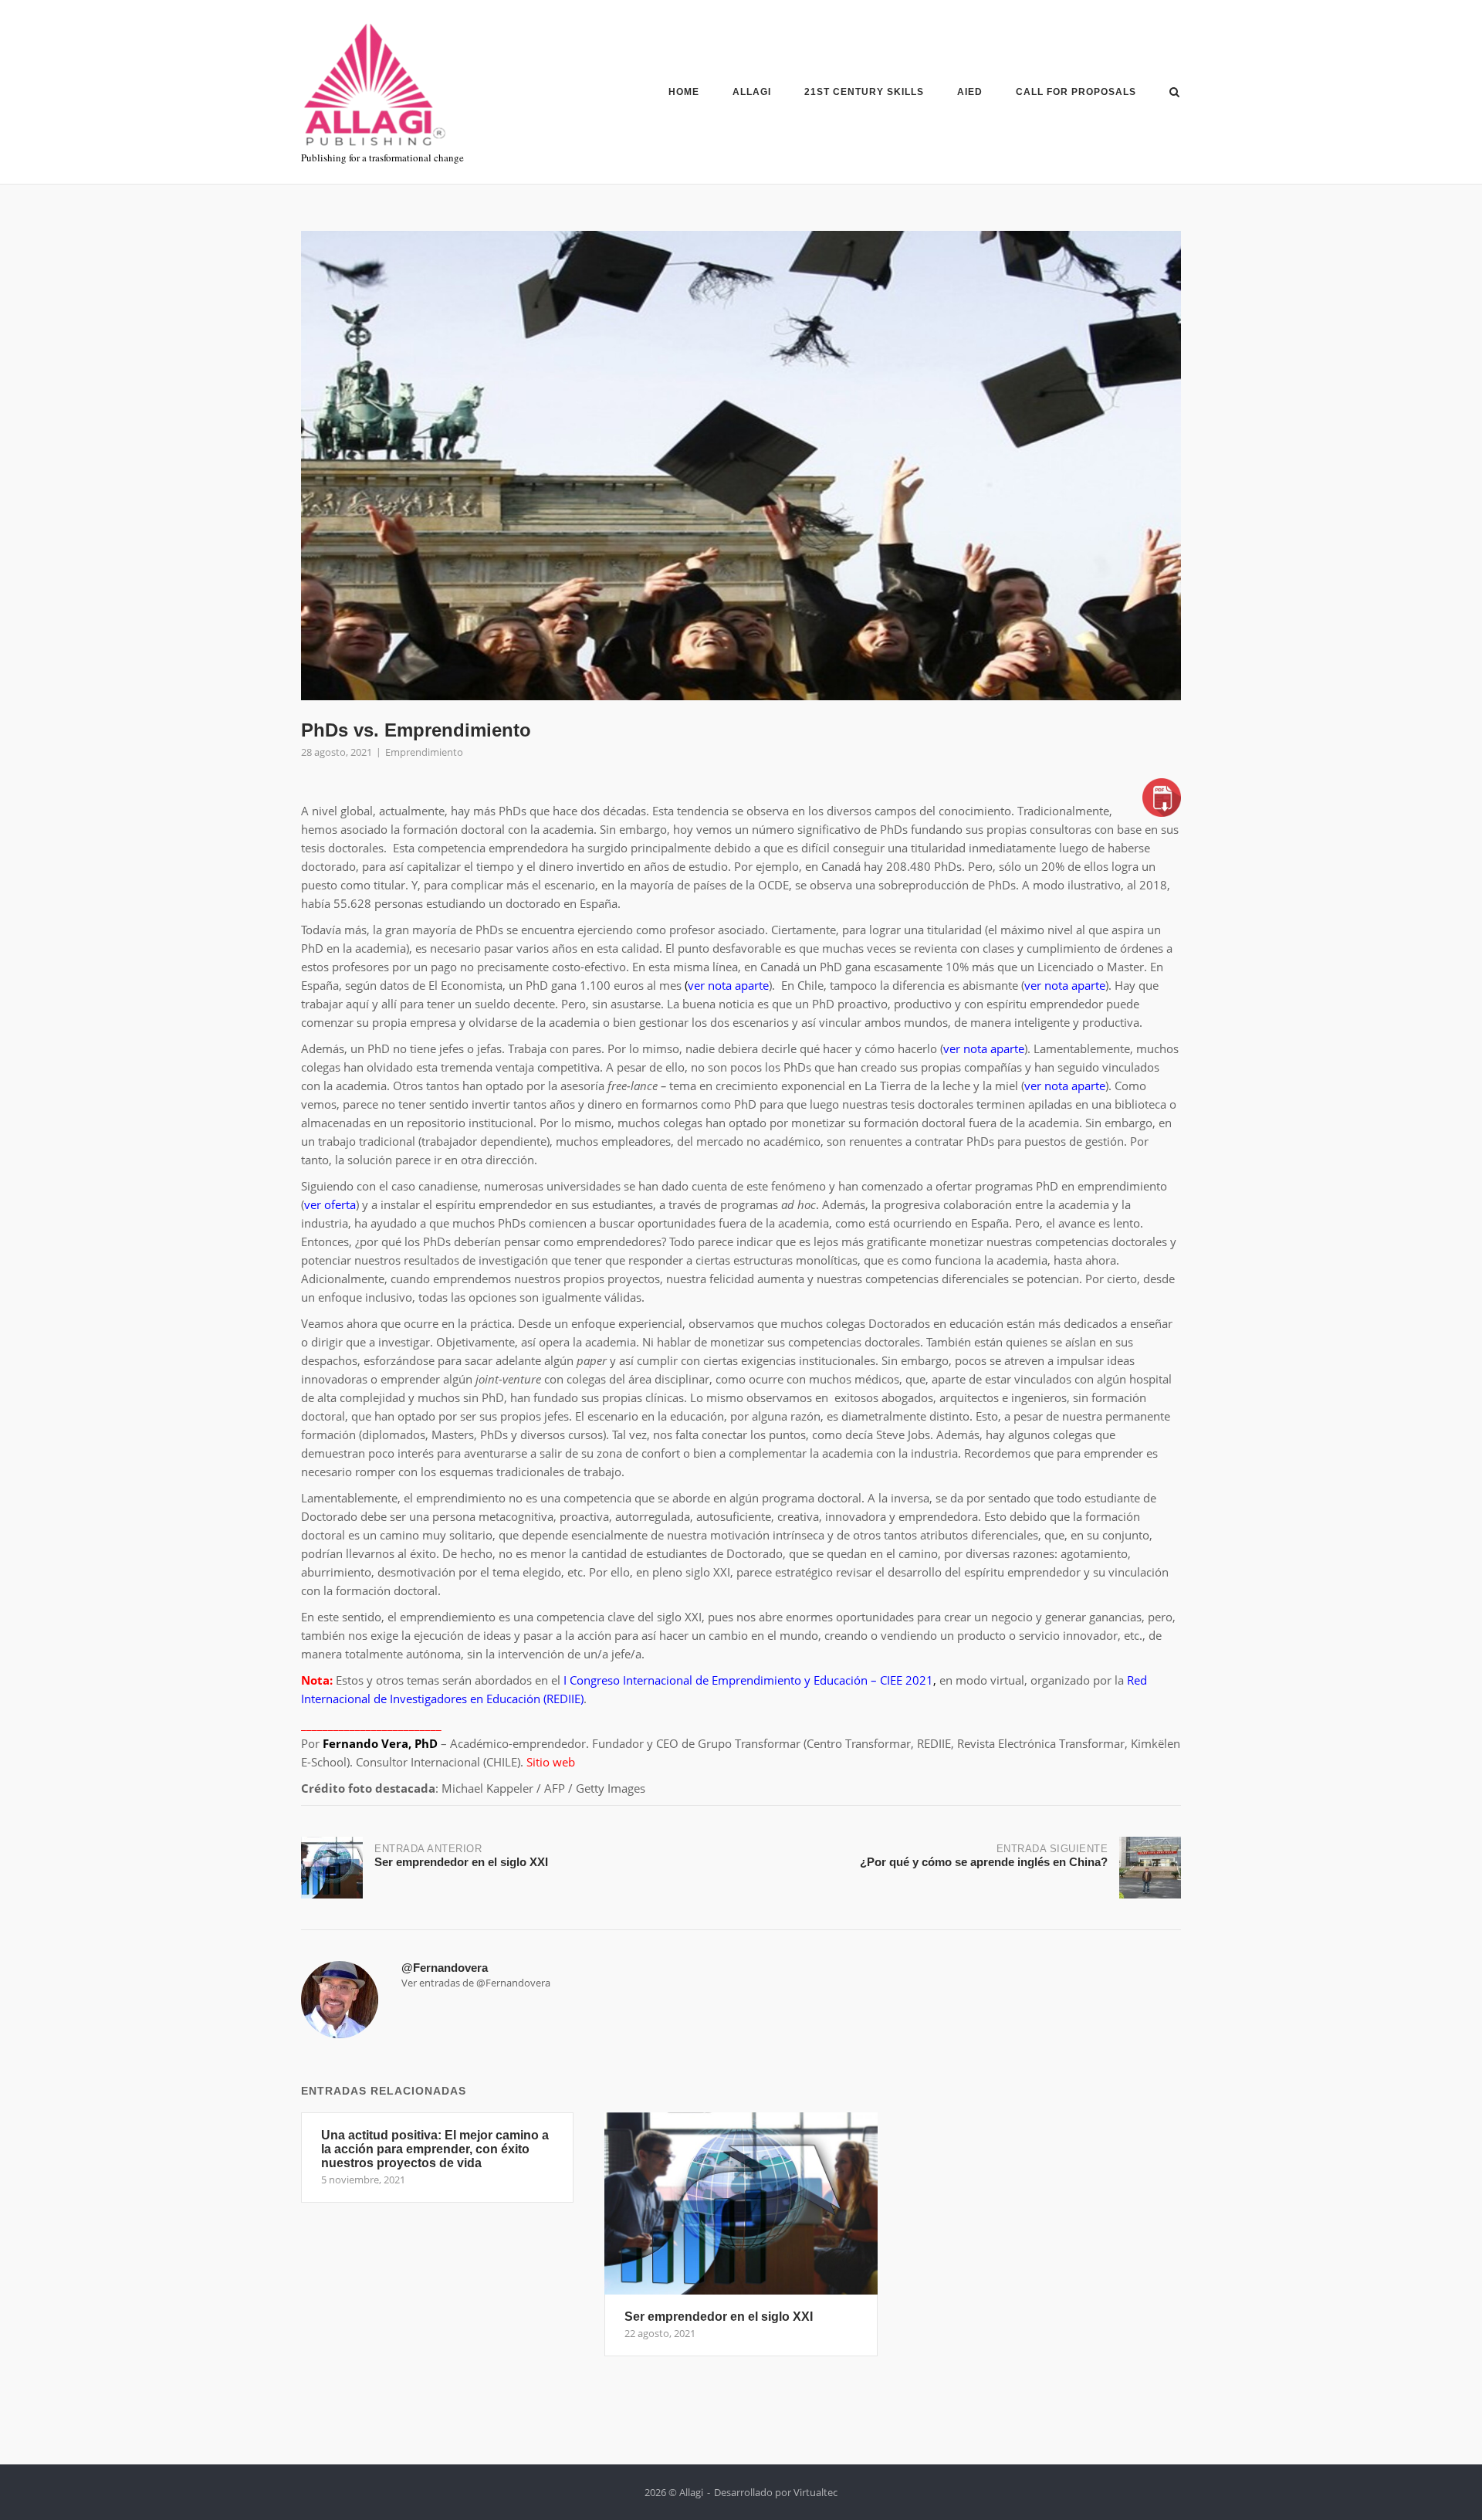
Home (684, 92)
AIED (970, 92)
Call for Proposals (1076, 92)
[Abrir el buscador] (1174, 93)
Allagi (752, 92)
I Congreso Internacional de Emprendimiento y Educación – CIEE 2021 (748, 1680)
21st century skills (864, 92)
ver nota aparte (1065, 985)
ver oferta (330, 1204)
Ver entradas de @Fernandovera (476, 1983)
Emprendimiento (424, 752)
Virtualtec (815, 2492)
